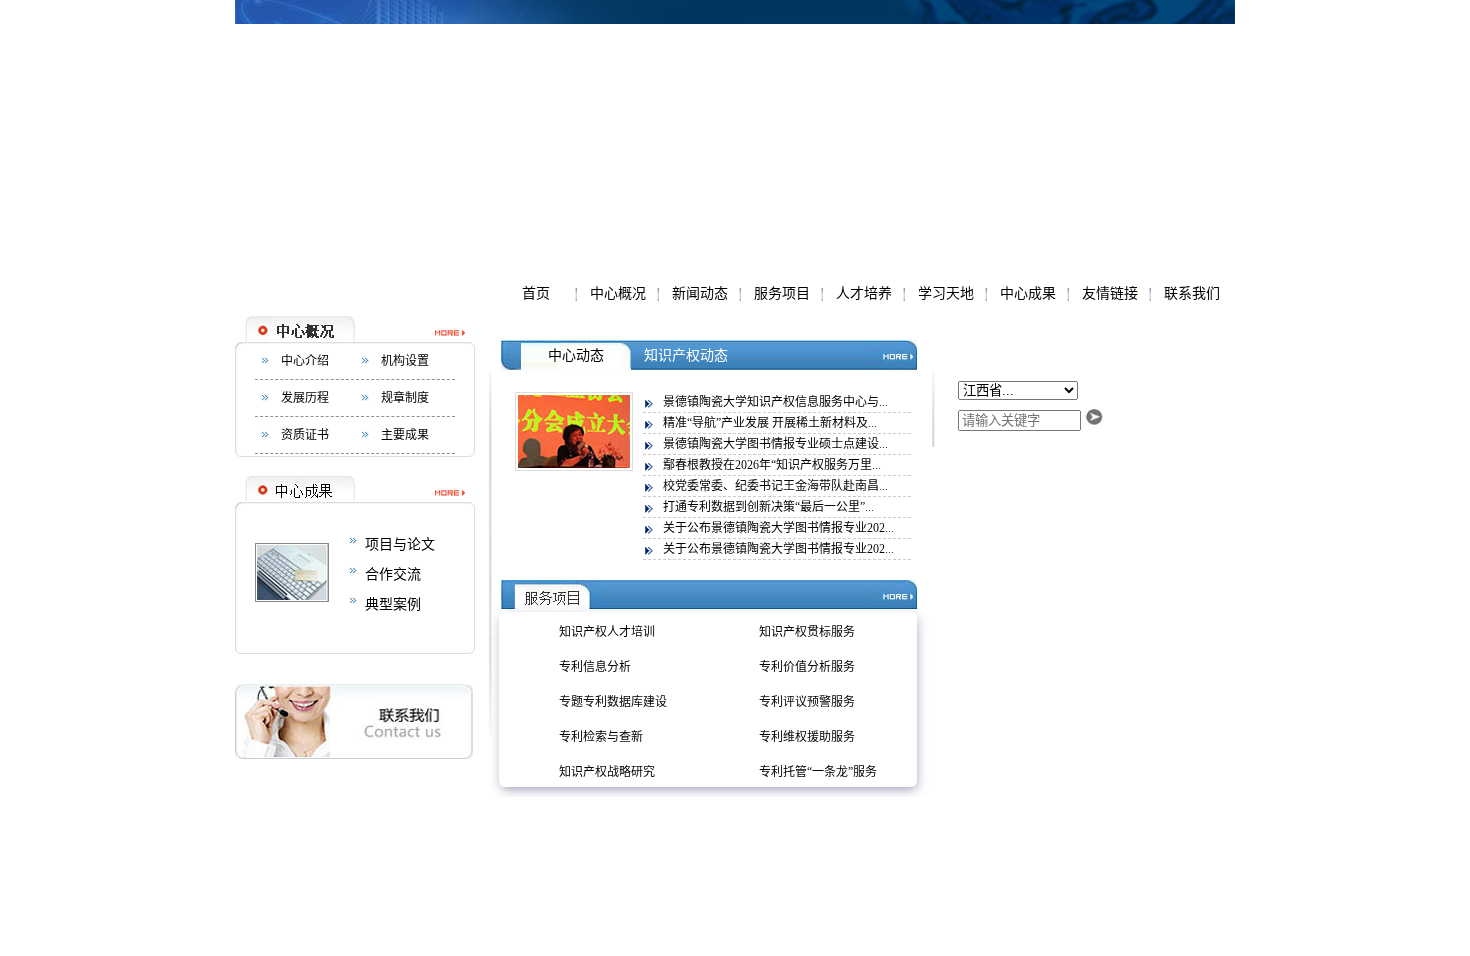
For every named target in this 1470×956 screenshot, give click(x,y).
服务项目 (782, 293)
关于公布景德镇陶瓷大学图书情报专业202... (778, 528)
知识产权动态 (686, 355)
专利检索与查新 (601, 737)
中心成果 (1028, 293)
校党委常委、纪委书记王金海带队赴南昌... (775, 486)
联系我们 (1192, 293)
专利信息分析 (595, 667)
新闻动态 (700, 293)
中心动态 (576, 355)
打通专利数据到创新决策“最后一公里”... (768, 507)
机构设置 (405, 361)
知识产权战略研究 (607, 772)
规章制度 (405, 398)
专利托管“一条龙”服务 (818, 772)
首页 (536, 293)
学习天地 (946, 293)
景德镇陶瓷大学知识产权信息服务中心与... (775, 402)
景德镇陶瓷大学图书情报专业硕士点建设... (775, 444)
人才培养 (864, 293)
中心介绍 (305, 361)
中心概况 (618, 293)
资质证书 (305, 435)
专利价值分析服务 (807, 667)
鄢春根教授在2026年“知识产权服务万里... (772, 465)
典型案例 (393, 604)
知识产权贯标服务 (807, 632)
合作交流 (393, 574)
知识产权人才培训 (607, 632)
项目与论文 (400, 544)
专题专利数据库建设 (613, 702)
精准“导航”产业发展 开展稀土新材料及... (770, 423)
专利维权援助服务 (807, 737)
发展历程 (305, 398)
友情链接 (1110, 293)
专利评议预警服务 (807, 702)
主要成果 (405, 435)
